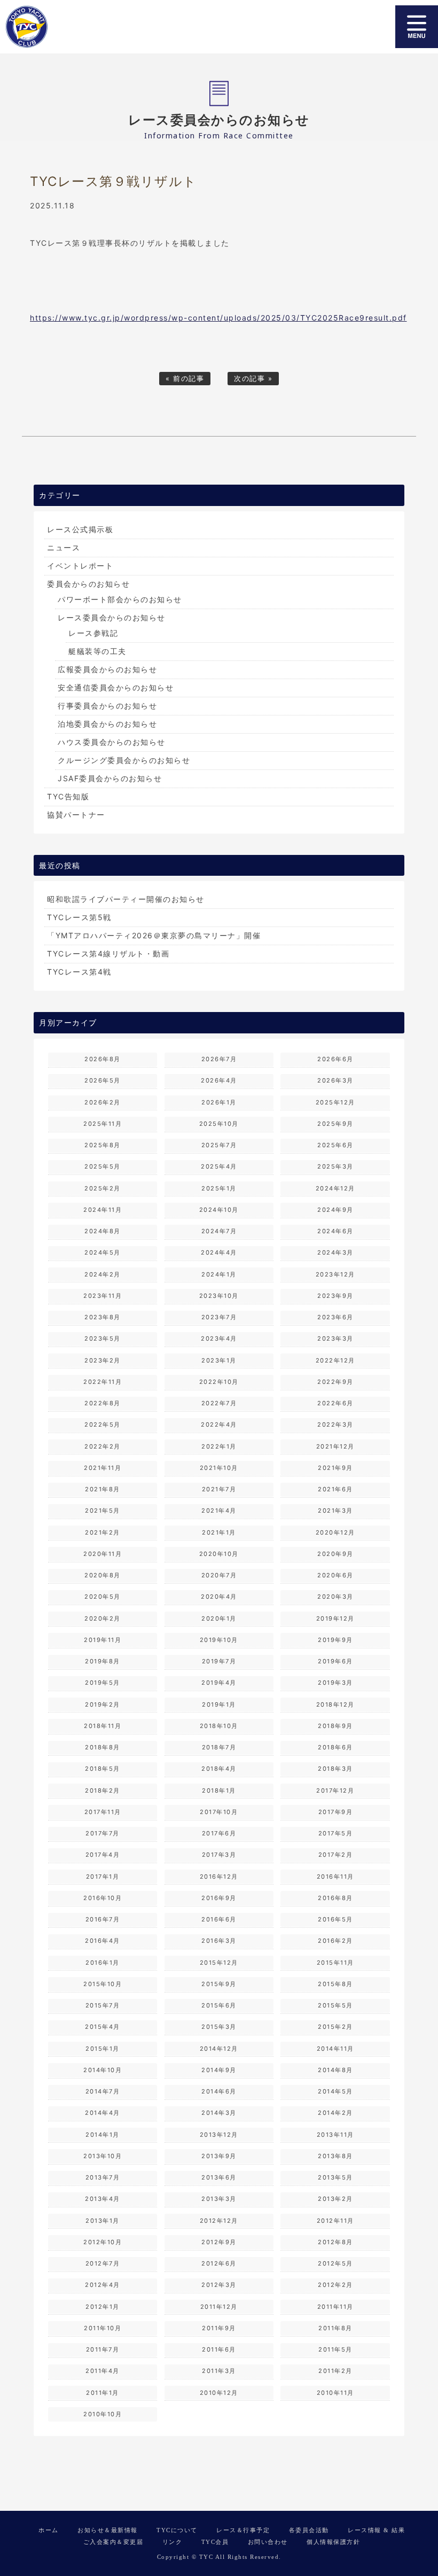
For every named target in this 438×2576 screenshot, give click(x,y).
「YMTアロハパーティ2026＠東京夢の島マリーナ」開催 (154, 935)
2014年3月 (219, 2113)
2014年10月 (103, 2070)
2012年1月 (103, 2307)
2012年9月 (219, 2242)
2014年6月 (219, 2091)
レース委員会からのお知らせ (112, 617)
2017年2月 (336, 1855)
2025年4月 (219, 1166)
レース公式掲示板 (80, 529)
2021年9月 (335, 1468)
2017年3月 (219, 1855)
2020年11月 (103, 1554)
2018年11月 (103, 1726)
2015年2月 (335, 2027)
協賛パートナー (76, 815)
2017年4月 (103, 1855)
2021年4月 (219, 1511)
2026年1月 (219, 1102)
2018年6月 (335, 1747)
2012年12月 (219, 2221)
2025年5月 (103, 1166)
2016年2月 (335, 1941)
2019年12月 (335, 1618)
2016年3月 (219, 1941)
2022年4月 (219, 1425)
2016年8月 (335, 1898)
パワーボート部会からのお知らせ (120, 599)
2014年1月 (103, 2135)
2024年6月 (335, 1231)
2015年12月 (219, 1963)
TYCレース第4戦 (79, 972)
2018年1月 (219, 1791)
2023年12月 (335, 1274)
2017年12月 (335, 1791)
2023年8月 (103, 1317)
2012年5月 (335, 2263)
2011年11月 (335, 2307)
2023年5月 (103, 1338)
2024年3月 (335, 1252)
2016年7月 (103, 1919)
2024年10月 (219, 1210)
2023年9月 (335, 1296)
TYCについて (177, 2530)
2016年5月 (335, 1919)
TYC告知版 (68, 796)
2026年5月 (103, 1080)
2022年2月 (103, 1446)
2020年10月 (219, 1554)
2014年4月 (103, 2113)
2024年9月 (335, 1210)
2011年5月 (335, 2349)
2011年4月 (103, 2371)
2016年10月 (103, 1898)
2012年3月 (219, 2285)
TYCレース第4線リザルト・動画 (108, 954)
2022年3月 (335, 1425)
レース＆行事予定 (243, 2530)
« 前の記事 (185, 379)
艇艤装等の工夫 (97, 651)
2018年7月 (219, 1747)
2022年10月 (219, 1382)
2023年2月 (103, 1360)
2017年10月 (219, 1812)
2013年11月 (335, 2135)
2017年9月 (336, 1812)
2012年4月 (103, 2285)
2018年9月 (335, 1726)
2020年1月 (219, 1618)
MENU (417, 27)
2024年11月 (103, 1210)
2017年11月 (103, 1812)
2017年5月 (336, 1833)
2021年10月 (219, 1468)
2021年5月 (103, 1511)
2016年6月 (219, 1919)
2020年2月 (103, 1618)
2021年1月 (219, 1532)
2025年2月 (103, 1188)
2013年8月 (335, 2156)
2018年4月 (219, 1769)
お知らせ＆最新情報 (108, 2530)
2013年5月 (335, 2177)
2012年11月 (335, 2221)
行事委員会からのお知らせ (107, 706)
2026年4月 (219, 1080)
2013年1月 (103, 2221)
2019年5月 (103, 1683)
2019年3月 (335, 1683)
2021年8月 (103, 1489)
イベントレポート (80, 566)
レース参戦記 (93, 633)
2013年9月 (219, 2156)
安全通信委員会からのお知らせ (116, 687)
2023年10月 (219, 1296)
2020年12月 (335, 1532)
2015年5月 (335, 2005)
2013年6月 (219, 2177)
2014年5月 (335, 2091)
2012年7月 (103, 2263)
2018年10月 (219, 1726)
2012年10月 (103, 2242)
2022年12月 (335, 1360)
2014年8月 (335, 2070)
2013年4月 (103, 2199)
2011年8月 (335, 2328)
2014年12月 (219, 2049)
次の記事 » (253, 379)
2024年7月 (219, 1231)
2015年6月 (219, 2005)
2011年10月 (103, 2328)
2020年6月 (335, 1575)
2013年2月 (335, 2199)
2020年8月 (103, 1575)
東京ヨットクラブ (66, 27)
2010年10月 (103, 2414)
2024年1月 (219, 1274)
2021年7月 (219, 1489)
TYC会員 (215, 2542)
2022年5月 (103, 1425)
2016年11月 (335, 1877)
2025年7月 (219, 1145)
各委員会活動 (309, 2530)
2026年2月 (103, 1102)
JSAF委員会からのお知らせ (110, 778)
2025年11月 (103, 1124)
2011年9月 (219, 2328)
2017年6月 (219, 1833)
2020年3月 (335, 1597)
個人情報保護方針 (333, 2542)
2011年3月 (219, 2371)
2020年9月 (335, 1554)
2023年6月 (335, 1317)
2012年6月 (219, 2263)
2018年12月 (335, 1705)
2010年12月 (219, 2393)
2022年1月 (219, 1446)
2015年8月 (335, 1984)
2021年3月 (335, 1511)
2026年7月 (219, 1059)
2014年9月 (219, 2070)
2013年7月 (103, 2177)
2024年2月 (103, 1274)
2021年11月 (103, 1468)
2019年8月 (103, 1661)
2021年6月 (335, 1489)
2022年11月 (103, 1382)
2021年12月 (335, 1446)
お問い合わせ (268, 2542)
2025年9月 (335, 1124)
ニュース (64, 547)
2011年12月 (219, 2307)
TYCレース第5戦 (79, 917)
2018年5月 (103, 1769)
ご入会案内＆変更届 (114, 2542)
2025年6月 (335, 1145)
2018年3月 (335, 1769)
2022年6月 (335, 1403)
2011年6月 (219, 2349)
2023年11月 (103, 1296)
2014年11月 (335, 2049)
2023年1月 (219, 1360)
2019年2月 (103, 1705)
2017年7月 (103, 1833)
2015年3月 (219, 2027)
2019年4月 (219, 1683)
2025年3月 (335, 1166)
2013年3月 (219, 2199)
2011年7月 (103, 2349)
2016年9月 (219, 1898)
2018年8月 (103, 1747)
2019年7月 (219, 1661)
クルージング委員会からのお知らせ (124, 760)
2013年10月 (103, 2156)
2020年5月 (103, 1597)
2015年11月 (335, 1963)
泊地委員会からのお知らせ (107, 724)
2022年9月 (335, 1382)
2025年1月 (219, 1188)
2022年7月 (219, 1403)
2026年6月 (335, 1059)
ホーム (49, 2530)
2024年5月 (103, 1252)
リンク (173, 2542)
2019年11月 (103, 1640)
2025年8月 (103, 1145)
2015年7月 (103, 2005)
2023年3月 (335, 1338)
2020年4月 (219, 1597)
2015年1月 (103, 2049)
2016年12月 (219, 1877)
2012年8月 (335, 2242)
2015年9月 (219, 1984)
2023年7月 (219, 1317)
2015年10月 (103, 1984)
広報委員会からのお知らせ (107, 669)
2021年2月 (103, 1532)
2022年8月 (103, 1403)
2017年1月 (103, 1877)
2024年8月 (103, 1231)
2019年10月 (219, 1640)
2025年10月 (219, 1124)
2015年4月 (103, 2027)
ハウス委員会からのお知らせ (112, 742)
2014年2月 (335, 2113)
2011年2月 (335, 2371)
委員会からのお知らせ (88, 584)
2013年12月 (219, 2135)
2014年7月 (103, 2091)
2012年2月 (335, 2285)
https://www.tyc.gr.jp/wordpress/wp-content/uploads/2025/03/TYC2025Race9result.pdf (218, 318)
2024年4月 (219, 1252)
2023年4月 (219, 1338)
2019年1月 (219, 1705)
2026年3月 (335, 1080)
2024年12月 (335, 1188)
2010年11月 (335, 2393)
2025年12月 (335, 1102)
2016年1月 (103, 1963)
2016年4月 (103, 1941)
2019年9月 (335, 1640)
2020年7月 (219, 1575)
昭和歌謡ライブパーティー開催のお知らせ (126, 899)
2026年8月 (103, 1059)
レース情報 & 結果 (376, 2530)
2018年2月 (103, 1791)
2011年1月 (103, 2393)
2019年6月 (335, 1661)
